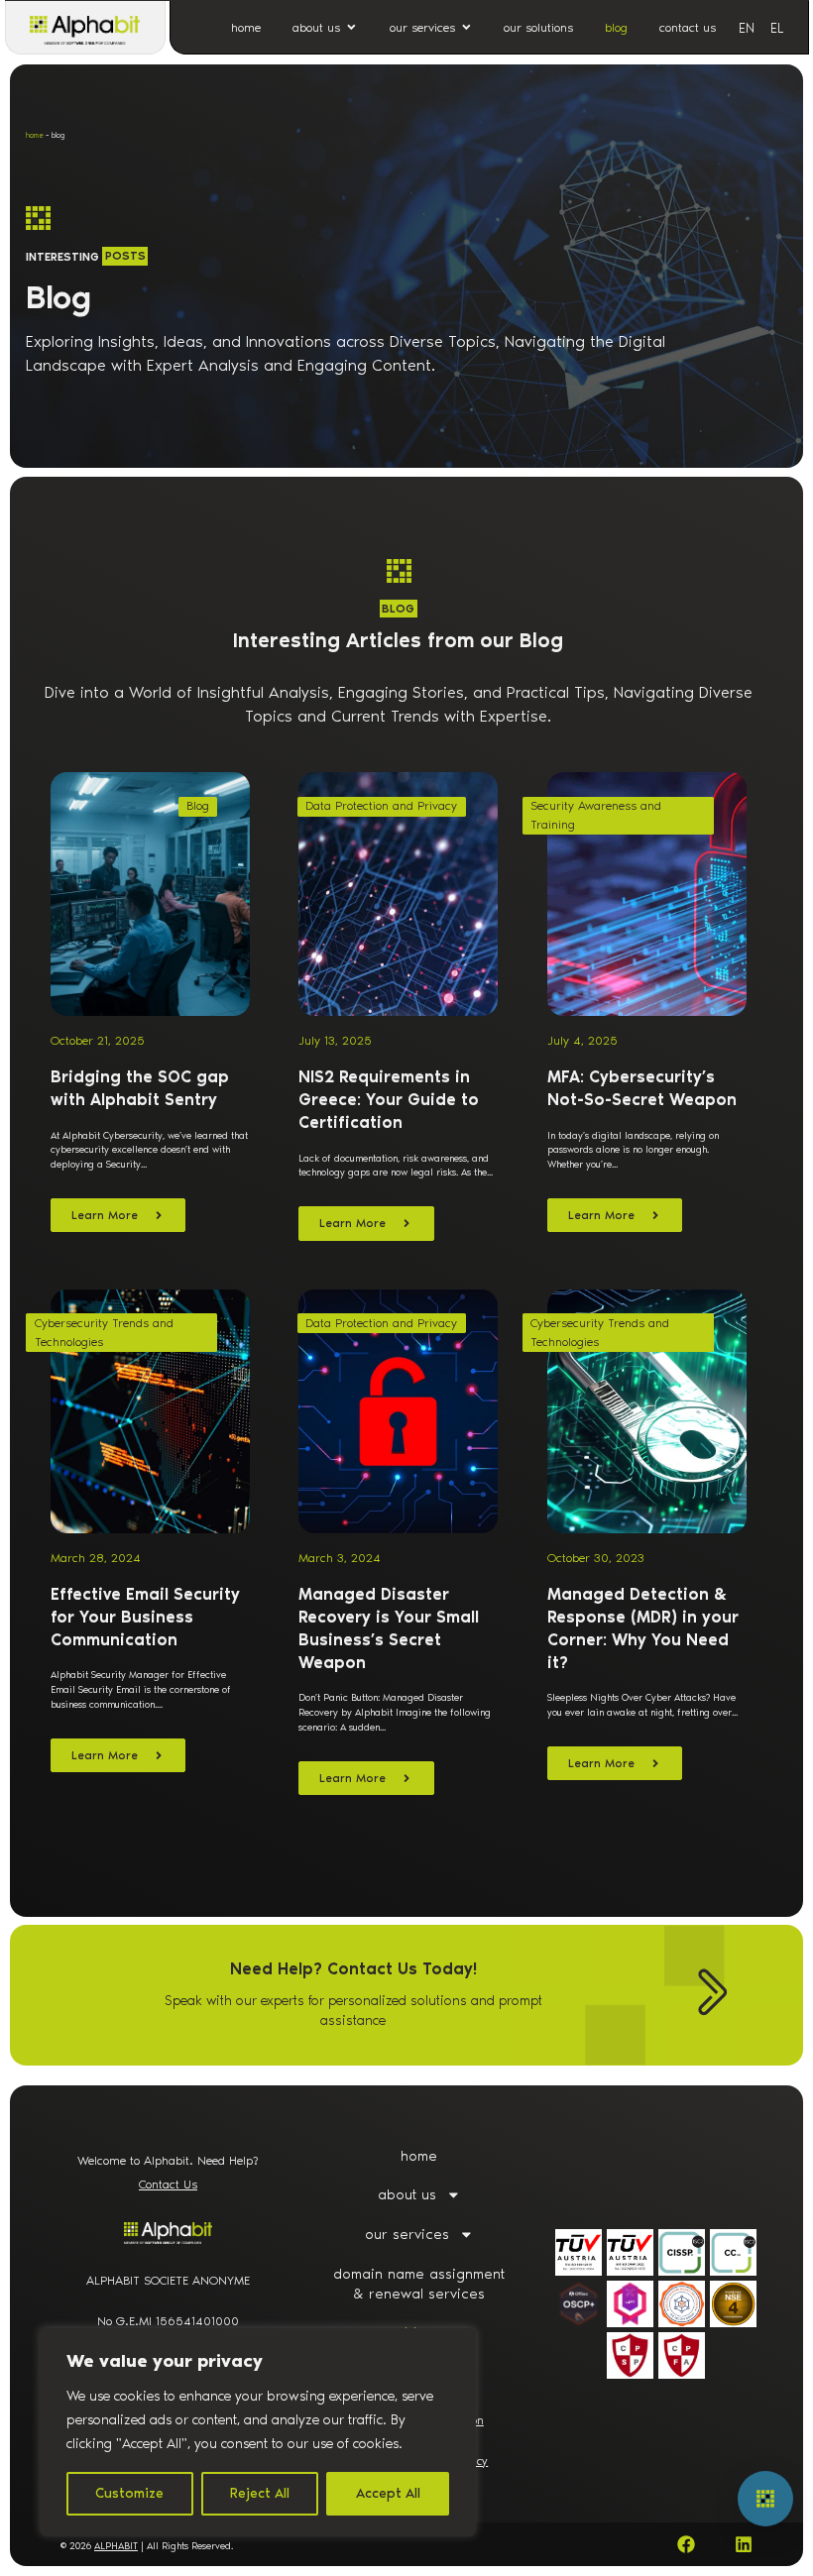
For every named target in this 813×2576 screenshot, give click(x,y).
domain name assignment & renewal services (419, 2284)
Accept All (388, 2493)
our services (407, 2234)
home (419, 2156)
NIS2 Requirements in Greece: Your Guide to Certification (389, 1100)
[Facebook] (686, 2544)
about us (407, 2194)
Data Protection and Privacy (381, 805)
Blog (198, 805)
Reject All (260, 2493)
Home (35, 135)
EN (747, 28)
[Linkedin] (744, 2544)
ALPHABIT (116, 2546)
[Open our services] (466, 27)
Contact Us (168, 2184)
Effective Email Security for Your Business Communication (145, 1617)
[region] (258, 2432)
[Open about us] (351, 27)
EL (777, 28)
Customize (129, 2493)
